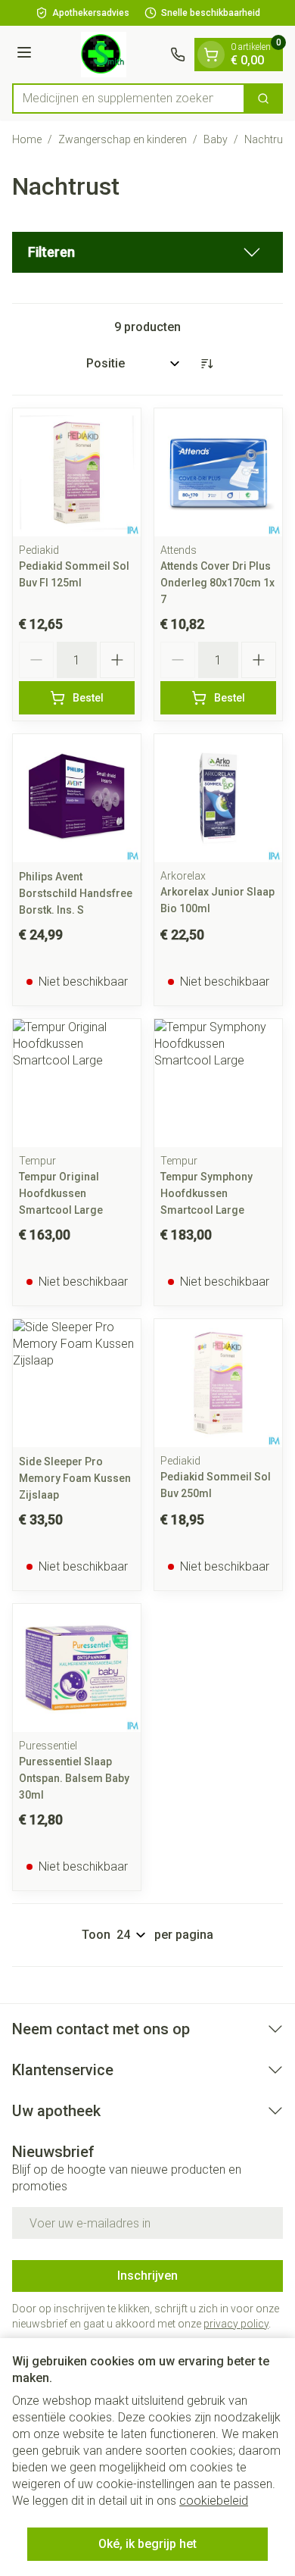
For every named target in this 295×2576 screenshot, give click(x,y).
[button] (147, 252)
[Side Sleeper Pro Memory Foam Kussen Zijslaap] (77, 1383)
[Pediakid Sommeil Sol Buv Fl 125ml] (77, 472)
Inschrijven (147, 2276)
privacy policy (236, 2324)
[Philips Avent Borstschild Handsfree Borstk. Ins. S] (77, 798)
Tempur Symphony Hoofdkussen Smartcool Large (206, 1193)
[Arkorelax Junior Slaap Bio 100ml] (218, 798)
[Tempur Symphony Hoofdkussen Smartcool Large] (218, 1083)
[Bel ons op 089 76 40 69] (178, 55)
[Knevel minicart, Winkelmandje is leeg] (211, 55)
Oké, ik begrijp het (147, 2544)
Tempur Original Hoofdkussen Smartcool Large (61, 1193)
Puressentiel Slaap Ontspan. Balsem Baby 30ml (74, 1778)
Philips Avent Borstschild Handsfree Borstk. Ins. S (76, 893)
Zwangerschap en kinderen (123, 139)
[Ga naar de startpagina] (103, 55)
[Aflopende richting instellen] (206, 364)
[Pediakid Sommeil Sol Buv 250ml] (218, 1383)
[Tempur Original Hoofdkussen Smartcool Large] (77, 1083)
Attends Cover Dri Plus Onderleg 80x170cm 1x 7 (217, 583)
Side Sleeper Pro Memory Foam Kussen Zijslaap (75, 1478)
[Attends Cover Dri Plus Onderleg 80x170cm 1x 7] (218, 472)
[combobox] (129, 98)
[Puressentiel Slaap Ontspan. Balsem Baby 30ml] (77, 1668)
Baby (216, 139)
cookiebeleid (214, 2501)
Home (27, 139)
